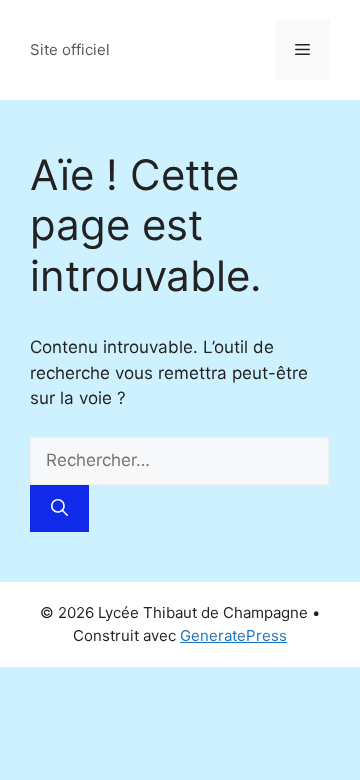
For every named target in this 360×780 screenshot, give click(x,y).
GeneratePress (233, 635)
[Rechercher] (59, 509)
